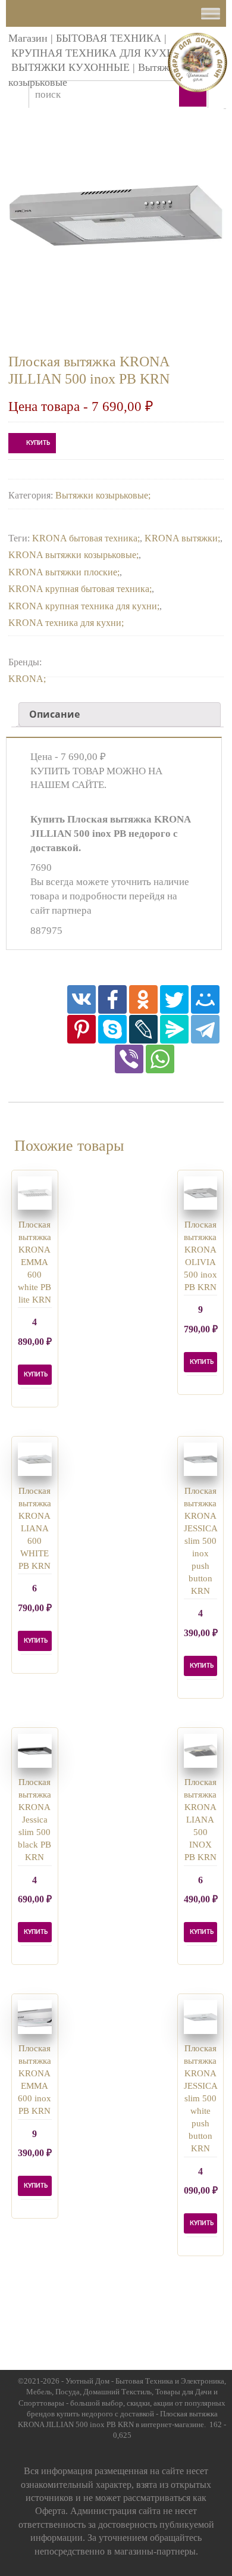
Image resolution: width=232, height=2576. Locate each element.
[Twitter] (174, 999)
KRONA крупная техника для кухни (83, 606)
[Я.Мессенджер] (174, 1029)
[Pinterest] (81, 1029)
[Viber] (129, 1059)
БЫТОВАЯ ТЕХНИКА (109, 38)
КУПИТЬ (38, 443)
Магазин (28, 38)
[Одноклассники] (143, 999)
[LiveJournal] (143, 1029)
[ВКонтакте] (81, 999)
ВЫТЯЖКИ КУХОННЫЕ (70, 67)
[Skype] (112, 1029)
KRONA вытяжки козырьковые (72, 555)
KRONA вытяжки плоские (63, 572)
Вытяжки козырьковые (102, 495)
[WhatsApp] (160, 1059)
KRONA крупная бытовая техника (79, 589)
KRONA (26, 679)
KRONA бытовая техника (85, 538)
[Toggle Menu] (211, 13)
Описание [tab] (54, 714)
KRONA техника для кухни (65, 623)
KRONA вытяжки (181, 538)
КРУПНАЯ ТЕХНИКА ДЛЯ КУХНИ (97, 53)
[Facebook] (112, 999)
